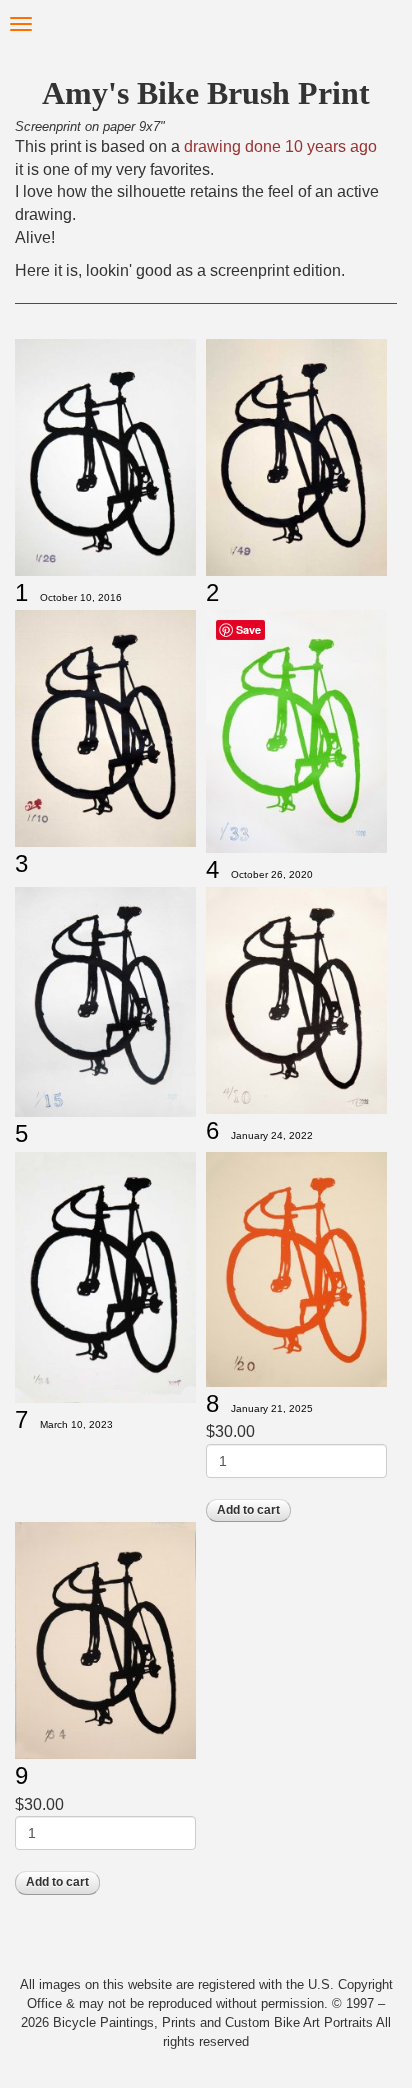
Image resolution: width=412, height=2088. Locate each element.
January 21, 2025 (272, 1408)
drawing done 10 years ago (278, 146)
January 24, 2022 (272, 1135)
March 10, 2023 (76, 1424)
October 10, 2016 (81, 597)
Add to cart (248, 1510)
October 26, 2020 (272, 874)
